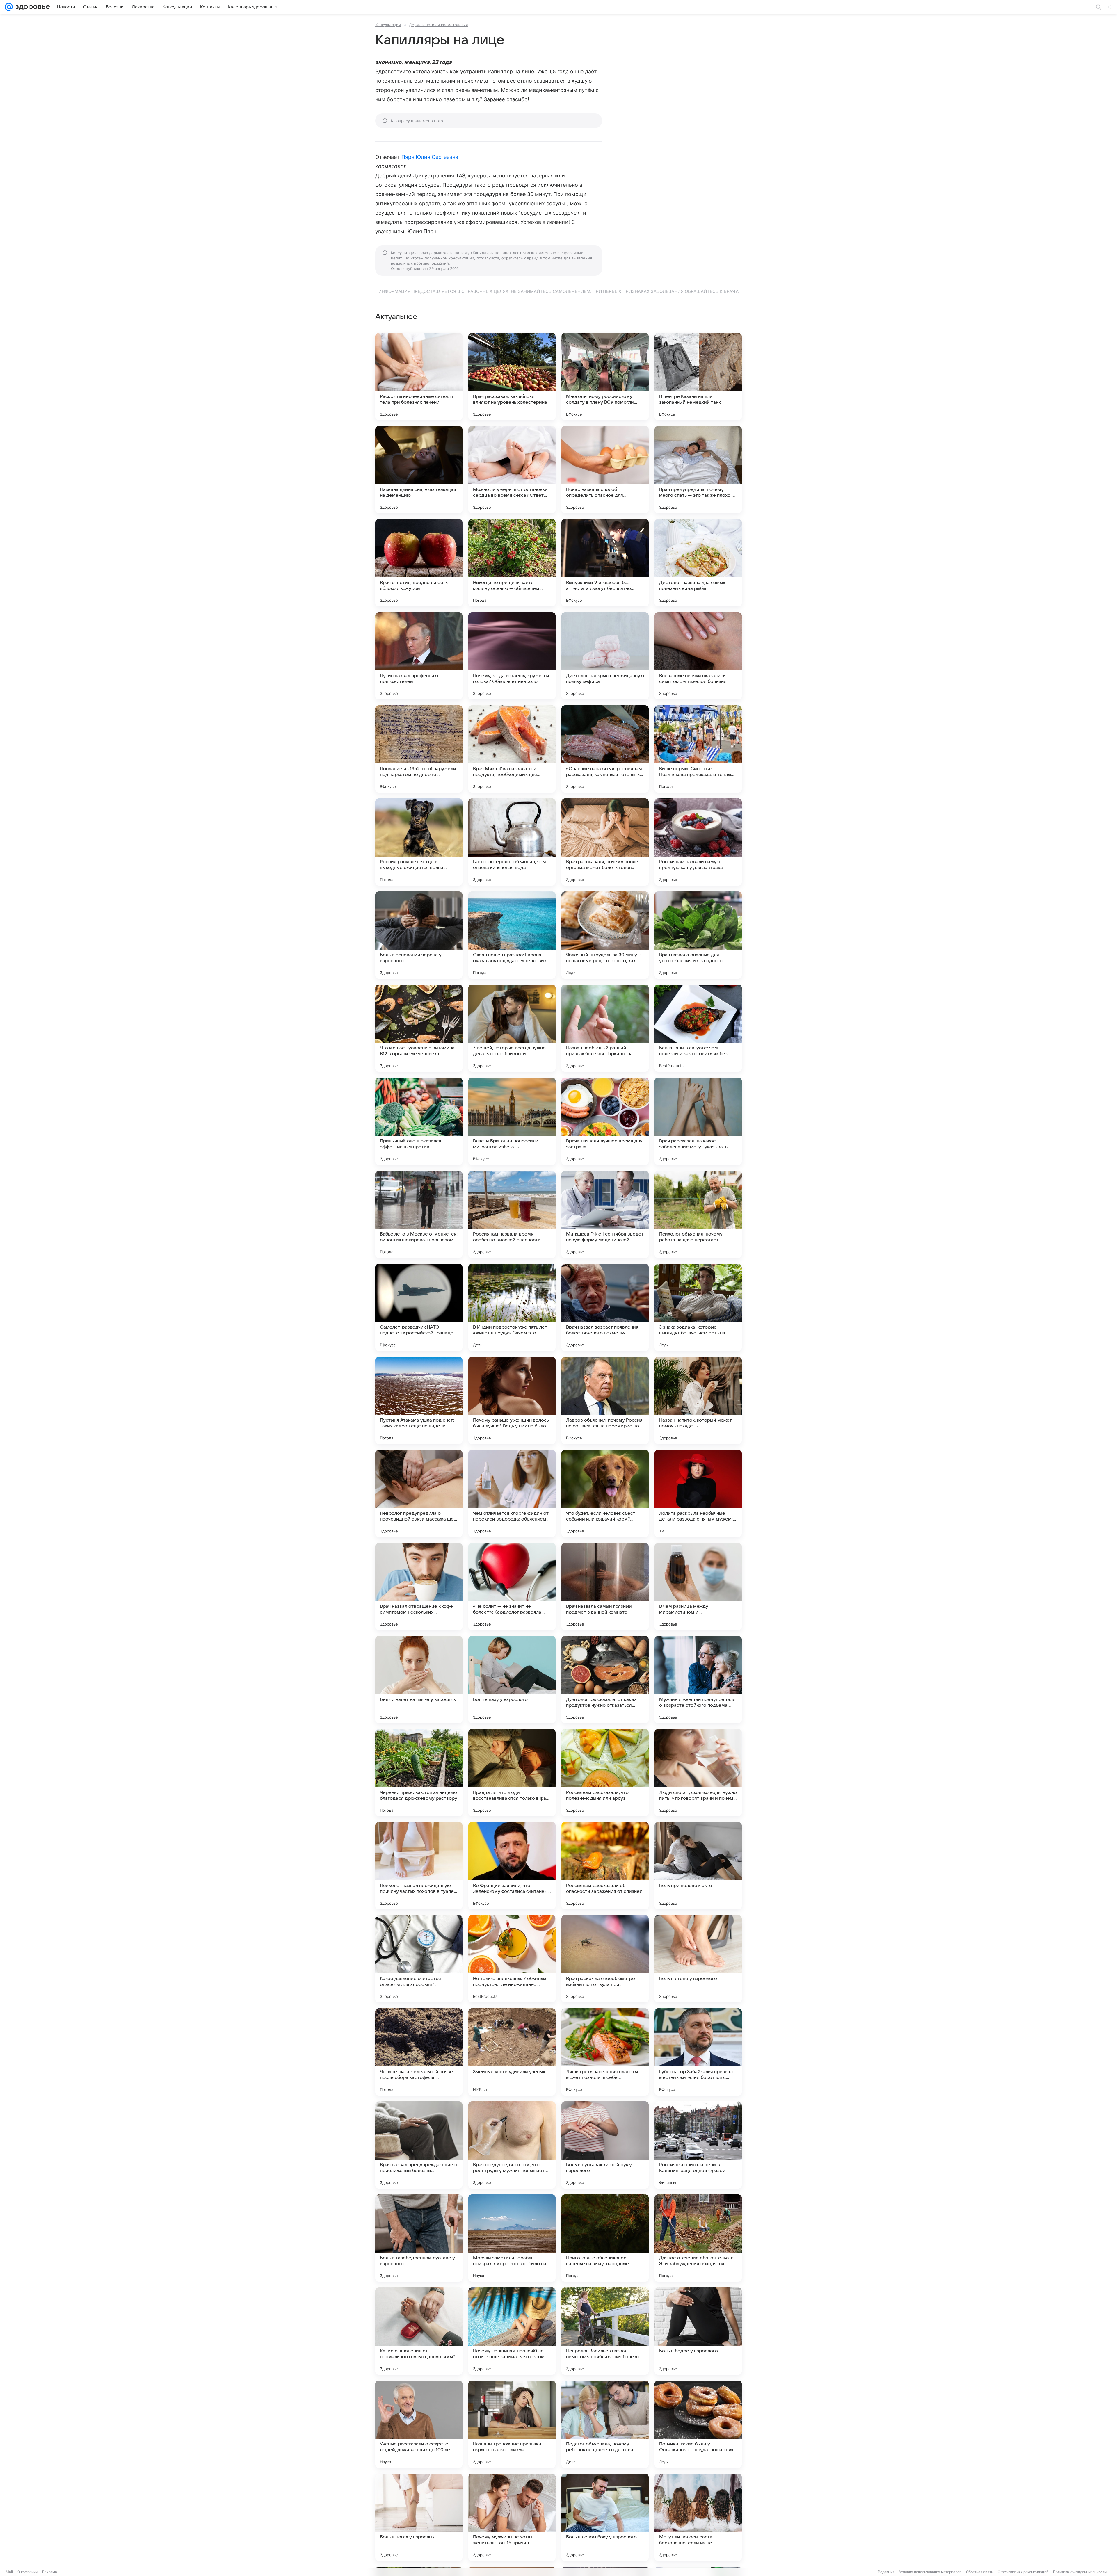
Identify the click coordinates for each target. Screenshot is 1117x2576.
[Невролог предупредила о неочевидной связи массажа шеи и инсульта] (419, 1493)
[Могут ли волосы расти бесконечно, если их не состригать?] (698, 2517)
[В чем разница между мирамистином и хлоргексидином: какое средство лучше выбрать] (698, 1587)
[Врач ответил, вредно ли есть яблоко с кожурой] (419, 563)
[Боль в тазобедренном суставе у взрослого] (419, 2238)
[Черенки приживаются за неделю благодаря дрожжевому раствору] (419, 1773)
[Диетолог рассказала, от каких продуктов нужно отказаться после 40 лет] (605, 1680)
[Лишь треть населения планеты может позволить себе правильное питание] (605, 2052)
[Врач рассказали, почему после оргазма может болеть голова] (605, 842)
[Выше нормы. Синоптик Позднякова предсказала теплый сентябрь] (698, 749)
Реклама (50, 2572)
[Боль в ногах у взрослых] (419, 2517)
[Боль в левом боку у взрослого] (605, 2517)
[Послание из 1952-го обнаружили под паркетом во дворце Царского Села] (419, 749)
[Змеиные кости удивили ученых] (512, 2052)
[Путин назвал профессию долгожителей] (419, 656)
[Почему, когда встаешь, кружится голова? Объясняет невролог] (512, 656)
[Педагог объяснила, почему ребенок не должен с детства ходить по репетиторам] (605, 2424)
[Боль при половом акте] (698, 1866)
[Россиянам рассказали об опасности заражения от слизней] (605, 1866)
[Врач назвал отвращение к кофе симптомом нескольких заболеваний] (419, 1587)
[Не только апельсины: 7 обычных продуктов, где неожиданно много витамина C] (512, 1959)
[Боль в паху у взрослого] (512, 1680)
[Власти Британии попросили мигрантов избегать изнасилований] (512, 1121)
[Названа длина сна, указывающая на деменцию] (419, 470)
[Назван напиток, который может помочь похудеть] (698, 1400)
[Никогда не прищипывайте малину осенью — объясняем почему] (512, 563)
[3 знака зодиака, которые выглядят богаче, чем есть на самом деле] (698, 1307)
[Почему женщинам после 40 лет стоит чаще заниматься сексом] (512, 2331)
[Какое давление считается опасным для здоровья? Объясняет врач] (419, 1959)
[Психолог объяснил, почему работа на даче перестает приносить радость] (698, 1214)
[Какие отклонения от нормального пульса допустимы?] (419, 2331)
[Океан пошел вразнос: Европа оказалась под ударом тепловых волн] (512, 935)
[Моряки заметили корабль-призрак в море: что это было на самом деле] (512, 2238)
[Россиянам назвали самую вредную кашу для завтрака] (698, 842)
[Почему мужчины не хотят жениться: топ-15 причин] (512, 2517)
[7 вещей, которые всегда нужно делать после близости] (512, 1028)
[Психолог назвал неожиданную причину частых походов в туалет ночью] (419, 1866)
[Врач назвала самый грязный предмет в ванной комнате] (605, 1587)
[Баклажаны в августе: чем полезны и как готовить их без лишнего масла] (698, 1028)
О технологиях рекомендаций (1023, 2572)
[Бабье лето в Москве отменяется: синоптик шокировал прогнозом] (419, 1214)
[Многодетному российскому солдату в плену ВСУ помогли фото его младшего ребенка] (605, 377)
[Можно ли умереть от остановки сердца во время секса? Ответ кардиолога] (512, 470)
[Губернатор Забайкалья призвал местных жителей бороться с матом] (698, 2052)
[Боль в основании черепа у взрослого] (419, 935)
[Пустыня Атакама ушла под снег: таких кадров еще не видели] (419, 1400)
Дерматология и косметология (438, 25)
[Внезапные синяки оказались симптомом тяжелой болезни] (698, 656)
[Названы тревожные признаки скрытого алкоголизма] (512, 2424)
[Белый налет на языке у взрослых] (419, 1680)
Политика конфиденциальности (1080, 2572)
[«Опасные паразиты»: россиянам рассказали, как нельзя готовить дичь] (605, 749)
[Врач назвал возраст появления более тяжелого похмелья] (605, 1307)
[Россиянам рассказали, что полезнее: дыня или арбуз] (605, 1773)
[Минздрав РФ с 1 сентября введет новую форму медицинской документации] (605, 1214)
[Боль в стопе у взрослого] (698, 1959)
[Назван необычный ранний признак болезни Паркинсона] (605, 1028)
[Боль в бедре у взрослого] (698, 2331)
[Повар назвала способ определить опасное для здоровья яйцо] (605, 470)
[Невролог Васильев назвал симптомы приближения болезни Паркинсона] (605, 2331)
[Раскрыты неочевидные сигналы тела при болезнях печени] (419, 377)
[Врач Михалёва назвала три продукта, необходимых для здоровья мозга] (512, 749)
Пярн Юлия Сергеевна (430, 157)
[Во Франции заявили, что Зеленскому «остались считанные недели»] (512, 1866)
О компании (27, 2572)
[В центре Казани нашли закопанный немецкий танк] (698, 377)
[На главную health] (31, 7)
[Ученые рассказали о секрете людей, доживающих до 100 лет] (419, 2424)
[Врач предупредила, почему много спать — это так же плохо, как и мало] (698, 470)
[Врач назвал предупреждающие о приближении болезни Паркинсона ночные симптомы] (419, 2145)
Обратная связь (980, 2572)
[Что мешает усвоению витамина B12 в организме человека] (419, 1028)
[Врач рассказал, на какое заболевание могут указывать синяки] (698, 1121)
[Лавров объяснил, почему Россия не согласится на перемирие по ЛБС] (605, 1400)
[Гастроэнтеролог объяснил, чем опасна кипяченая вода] (512, 842)
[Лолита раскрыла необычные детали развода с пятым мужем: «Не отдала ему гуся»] (698, 1493)
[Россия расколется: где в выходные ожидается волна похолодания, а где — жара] (419, 842)
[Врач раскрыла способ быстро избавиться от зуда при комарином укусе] (605, 1959)
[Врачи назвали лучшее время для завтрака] (605, 1121)
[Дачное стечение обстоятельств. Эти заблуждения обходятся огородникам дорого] (698, 2238)
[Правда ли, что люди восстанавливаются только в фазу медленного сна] (512, 1773)
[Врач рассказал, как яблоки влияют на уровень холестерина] (512, 377)
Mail (9, 2572)
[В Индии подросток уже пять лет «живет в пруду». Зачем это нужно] (512, 1307)
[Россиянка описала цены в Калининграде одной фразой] (698, 2145)
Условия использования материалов (930, 2572)
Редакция (886, 2572)
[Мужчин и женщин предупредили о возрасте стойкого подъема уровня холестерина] (698, 1680)
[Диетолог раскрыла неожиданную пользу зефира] (605, 656)
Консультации (388, 25)
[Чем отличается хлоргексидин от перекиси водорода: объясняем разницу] (512, 1493)
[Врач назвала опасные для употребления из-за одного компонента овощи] (698, 935)
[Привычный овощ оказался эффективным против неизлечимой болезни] (419, 1121)
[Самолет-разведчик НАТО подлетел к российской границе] (419, 1307)
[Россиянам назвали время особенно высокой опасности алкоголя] (512, 1214)
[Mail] (9, 7)
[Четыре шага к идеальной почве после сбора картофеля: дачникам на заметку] (419, 2052)
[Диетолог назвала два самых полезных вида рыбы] (698, 563)
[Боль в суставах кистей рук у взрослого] (605, 2145)
